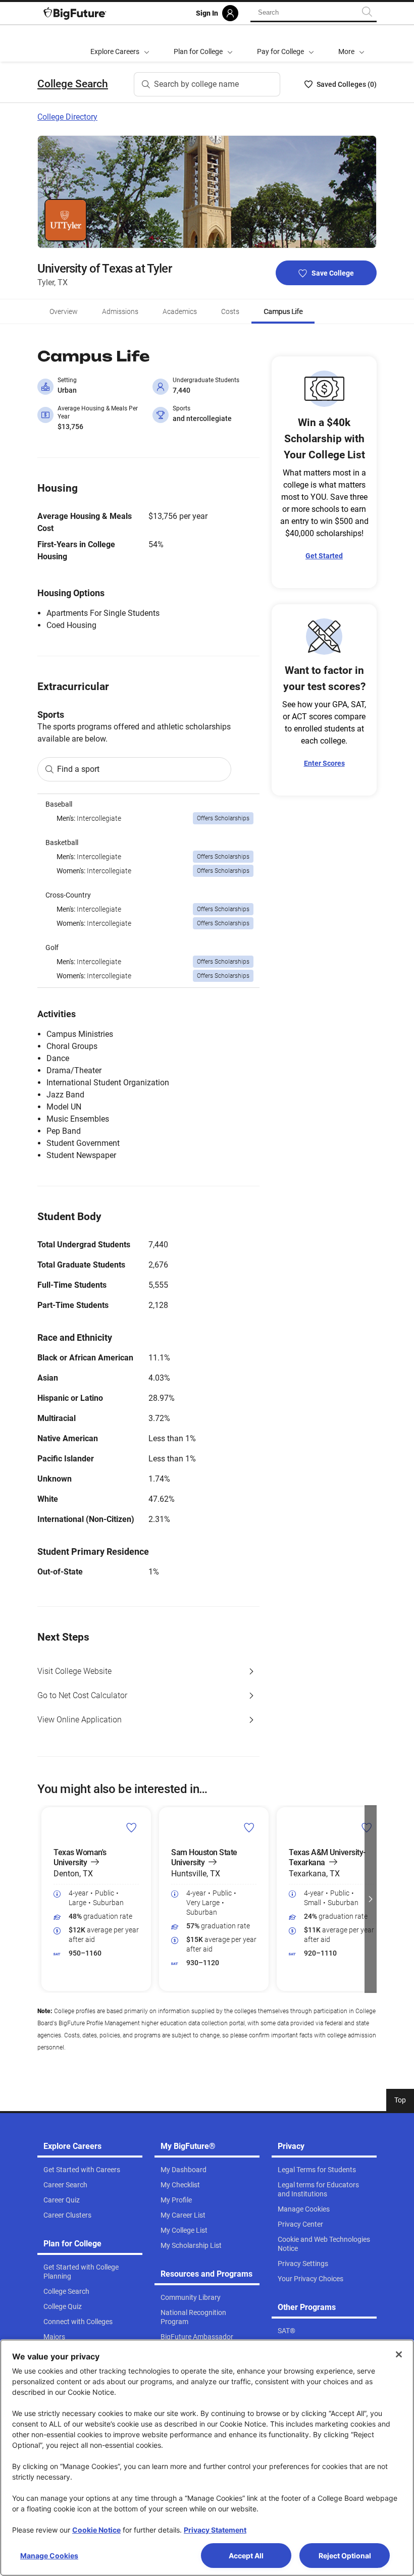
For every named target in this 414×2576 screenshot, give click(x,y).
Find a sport (78, 769)
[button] (351, 43)
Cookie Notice (96, 2530)
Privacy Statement (215, 2530)
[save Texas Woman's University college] (132, 1827)
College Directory (67, 117)
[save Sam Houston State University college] (249, 1827)
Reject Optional (345, 2556)
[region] (148, 891)
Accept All (246, 2556)
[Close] (399, 2354)
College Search (73, 84)
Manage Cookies (49, 2556)
